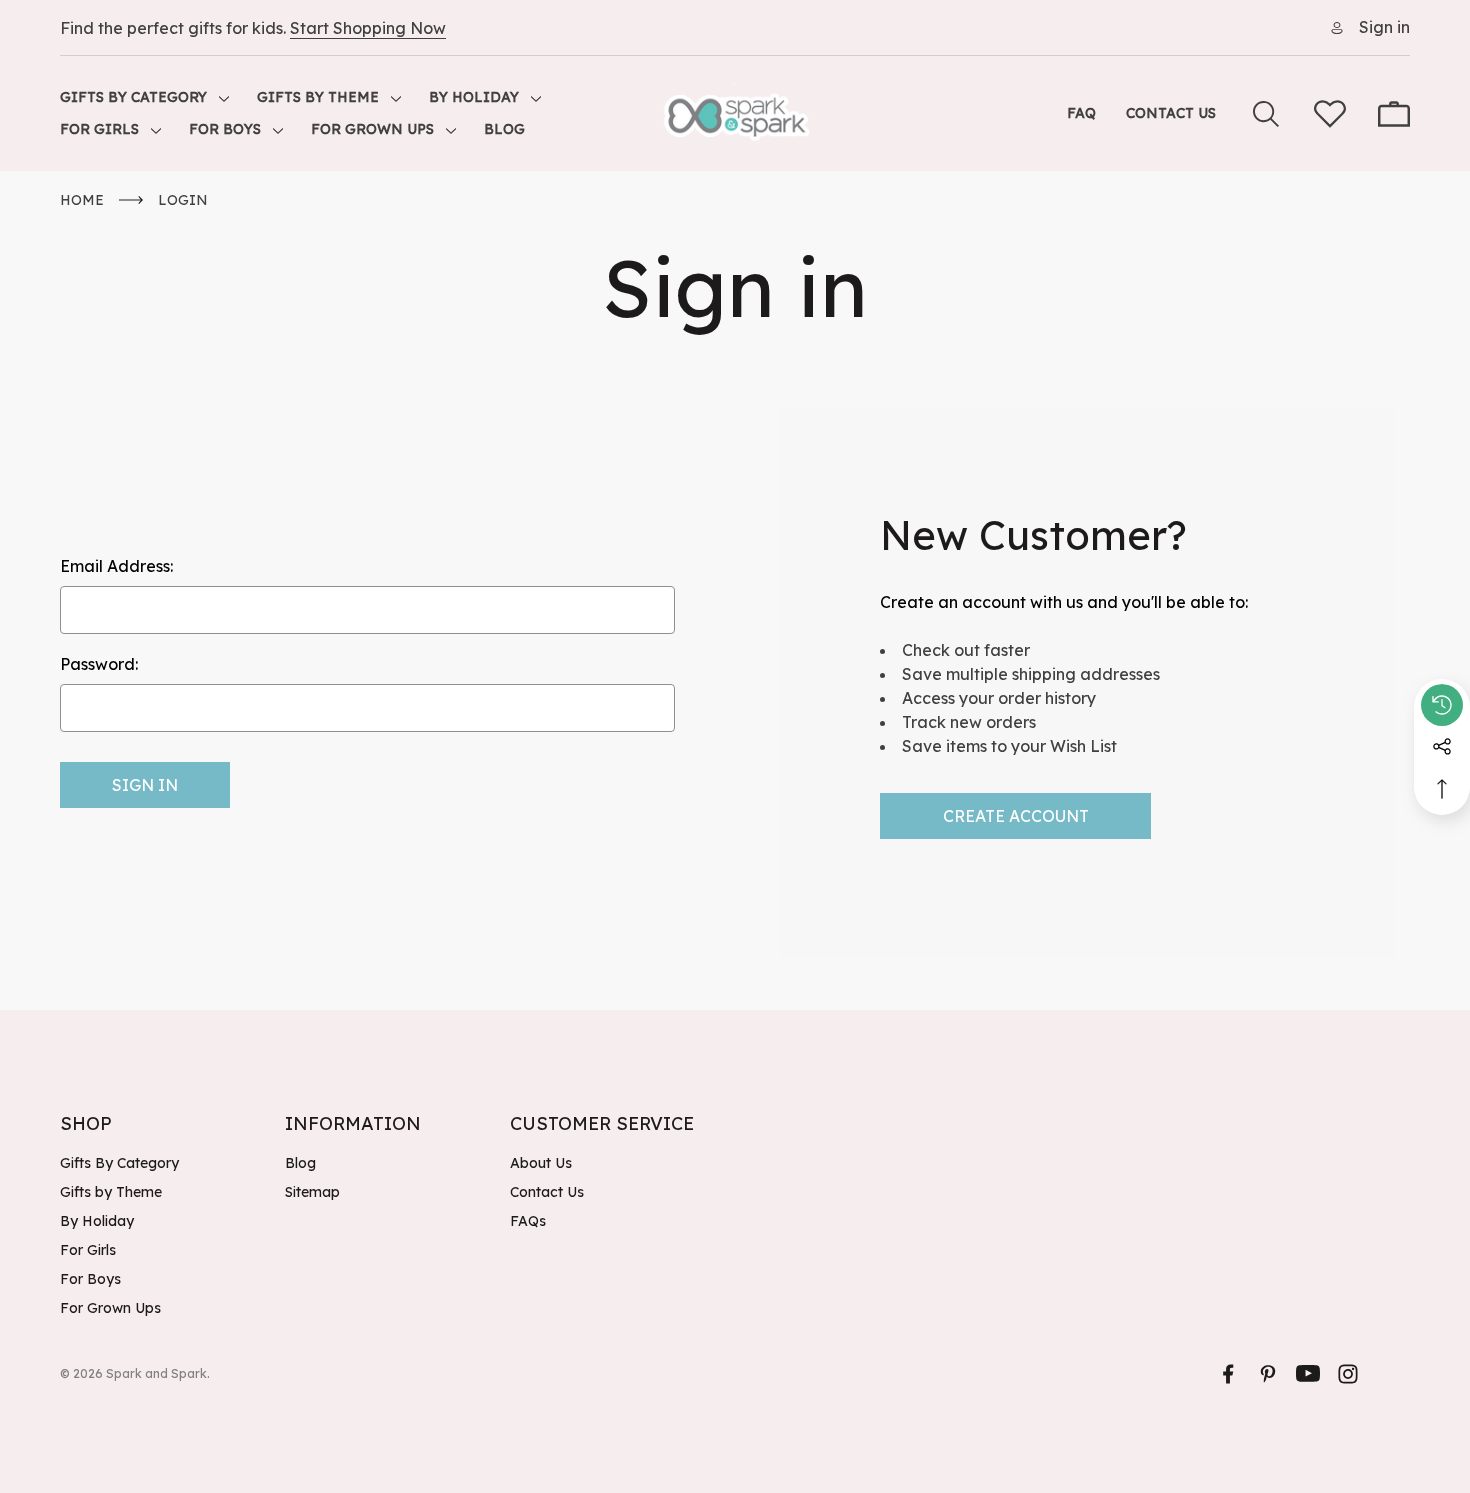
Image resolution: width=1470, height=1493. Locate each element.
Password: (99, 664)
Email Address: (116, 566)
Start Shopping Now (368, 28)
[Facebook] (1228, 1374)
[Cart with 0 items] (1394, 114)
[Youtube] (1308, 1374)
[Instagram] (1348, 1374)
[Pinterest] (1268, 1374)
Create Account (1016, 816)
